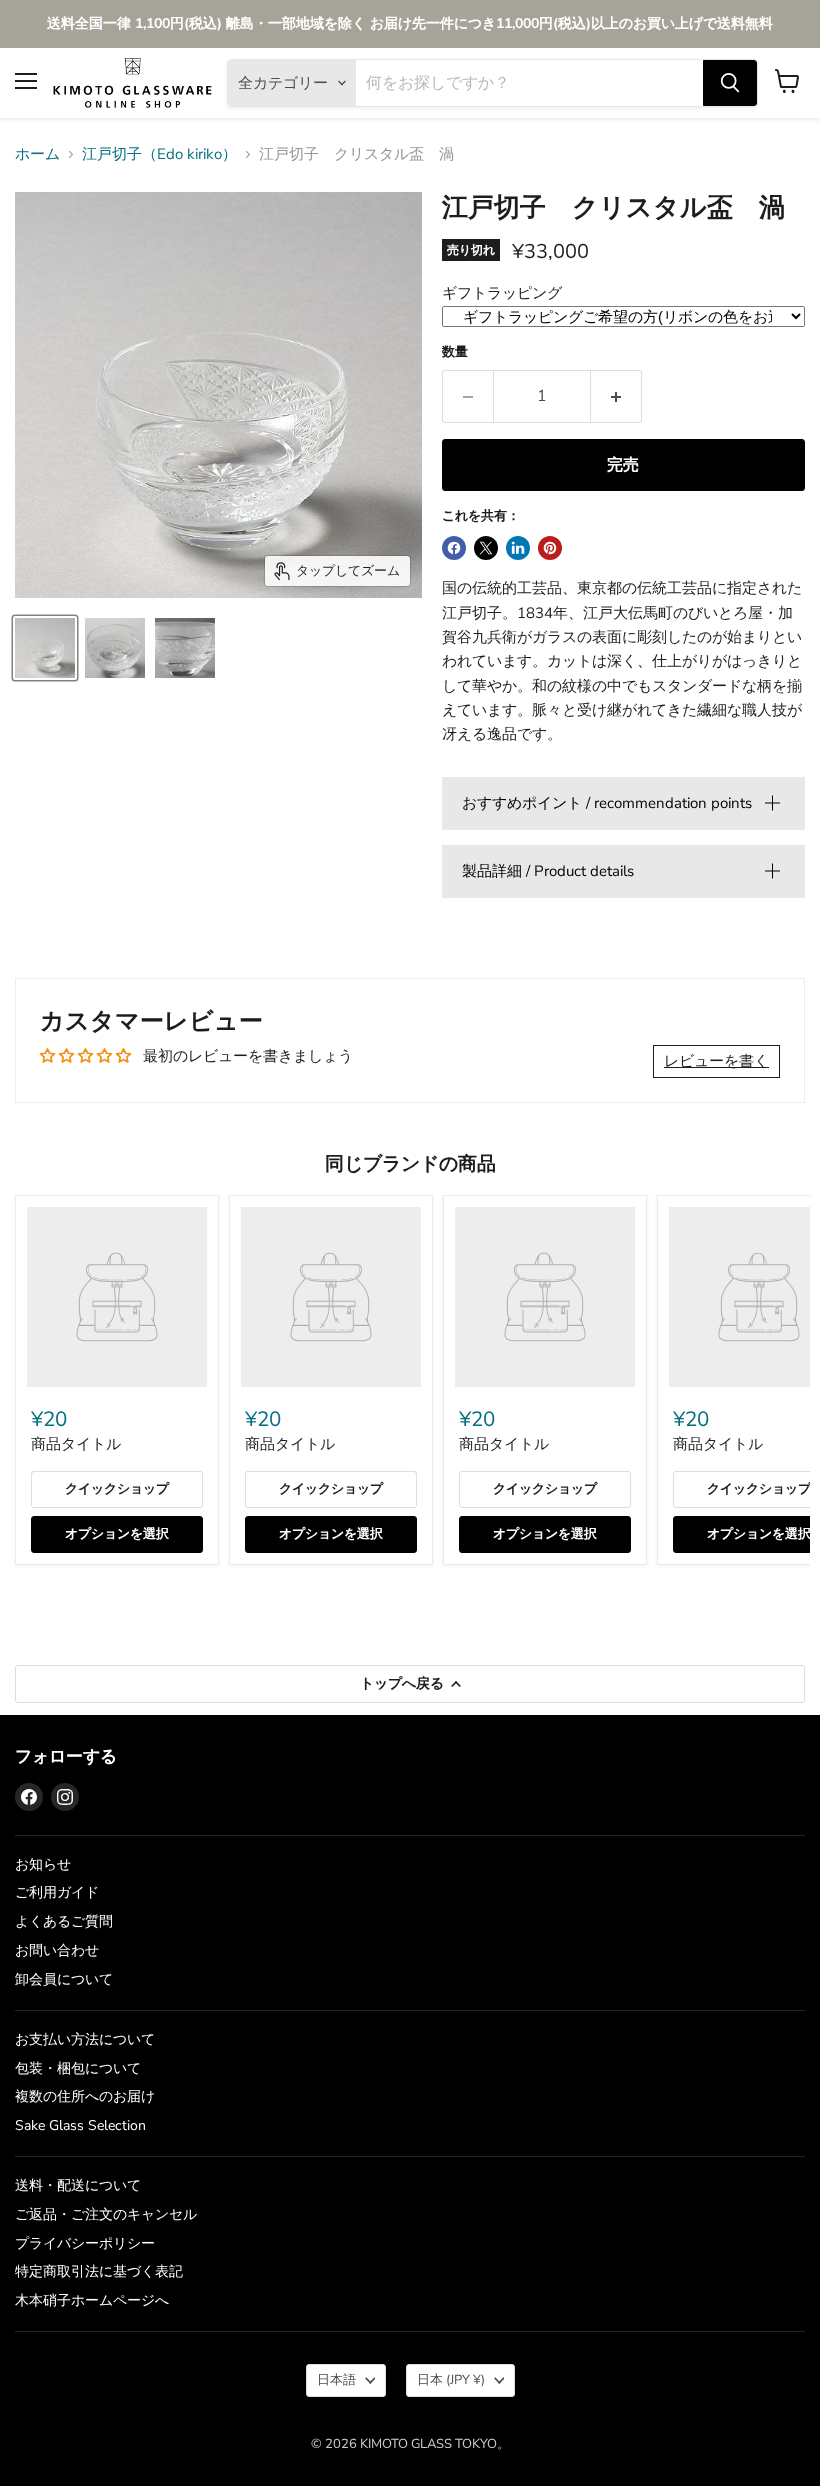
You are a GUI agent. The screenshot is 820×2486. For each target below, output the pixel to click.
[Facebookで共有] (454, 548)
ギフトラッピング (502, 293)
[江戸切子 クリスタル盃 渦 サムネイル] (115, 648)
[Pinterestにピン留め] (550, 548)
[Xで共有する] (486, 548)
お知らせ (43, 1864)
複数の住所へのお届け (85, 2096)
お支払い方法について (85, 2039)
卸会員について (64, 1979)
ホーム (37, 154)
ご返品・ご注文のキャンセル (106, 2214)
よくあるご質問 (64, 1921)
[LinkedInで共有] (518, 548)
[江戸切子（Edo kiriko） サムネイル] (45, 648)
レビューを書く (716, 1061)
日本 (451, 2380)
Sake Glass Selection (80, 2125)
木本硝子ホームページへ (92, 2300)
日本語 (336, 2380)
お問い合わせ (57, 1950)
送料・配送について (78, 2185)
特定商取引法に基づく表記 (99, 2271)
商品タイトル (76, 1444)
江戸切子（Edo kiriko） (159, 154)
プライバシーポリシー (85, 2243)
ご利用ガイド (57, 1892)
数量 (455, 352)
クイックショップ (117, 1489)
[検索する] (730, 83)
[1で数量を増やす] (616, 396)
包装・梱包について (78, 2068)
